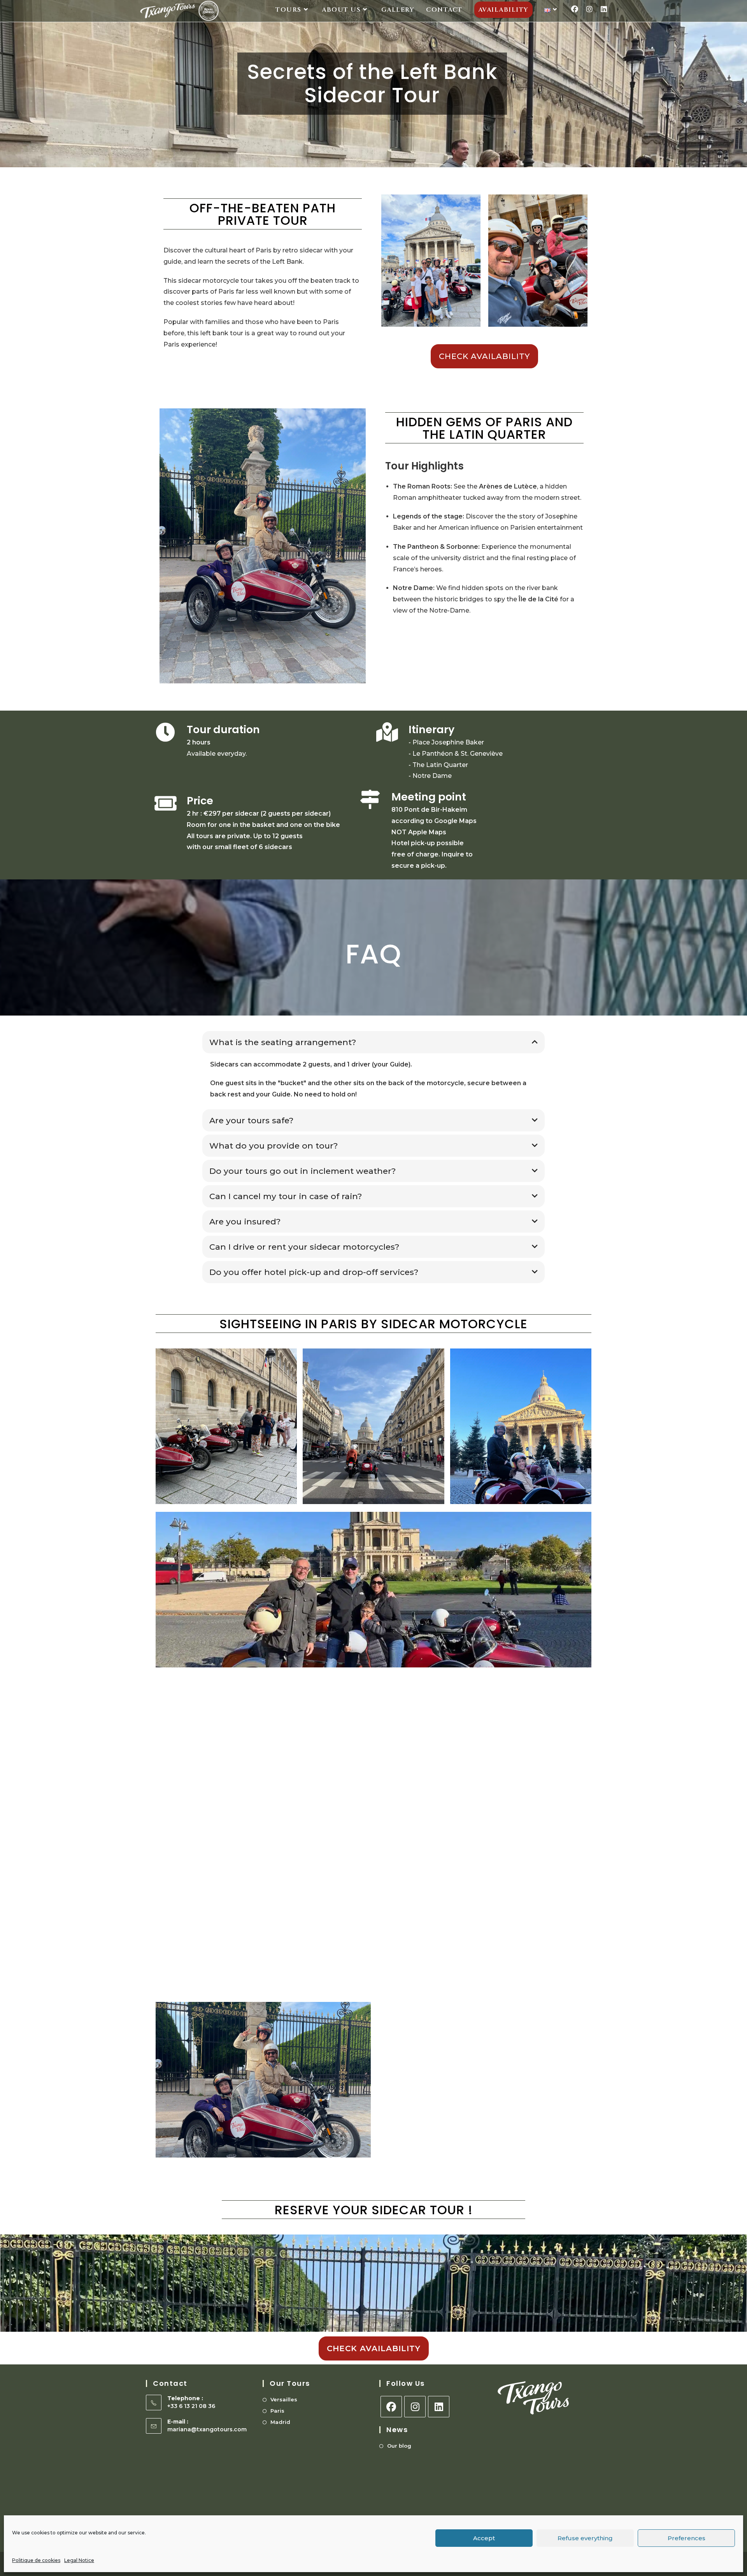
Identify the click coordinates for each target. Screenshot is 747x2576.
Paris (277, 2411)
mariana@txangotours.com (207, 2429)
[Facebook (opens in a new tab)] (575, 9)
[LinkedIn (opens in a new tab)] (604, 9)
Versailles (284, 2399)
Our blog (399, 2446)
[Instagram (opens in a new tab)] (589, 9)
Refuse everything (585, 2538)
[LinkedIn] (439, 2407)
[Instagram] (415, 2407)
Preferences (687, 2538)
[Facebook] (391, 2407)
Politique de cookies (36, 2560)
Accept (484, 2538)
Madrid (280, 2422)
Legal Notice (79, 2560)
